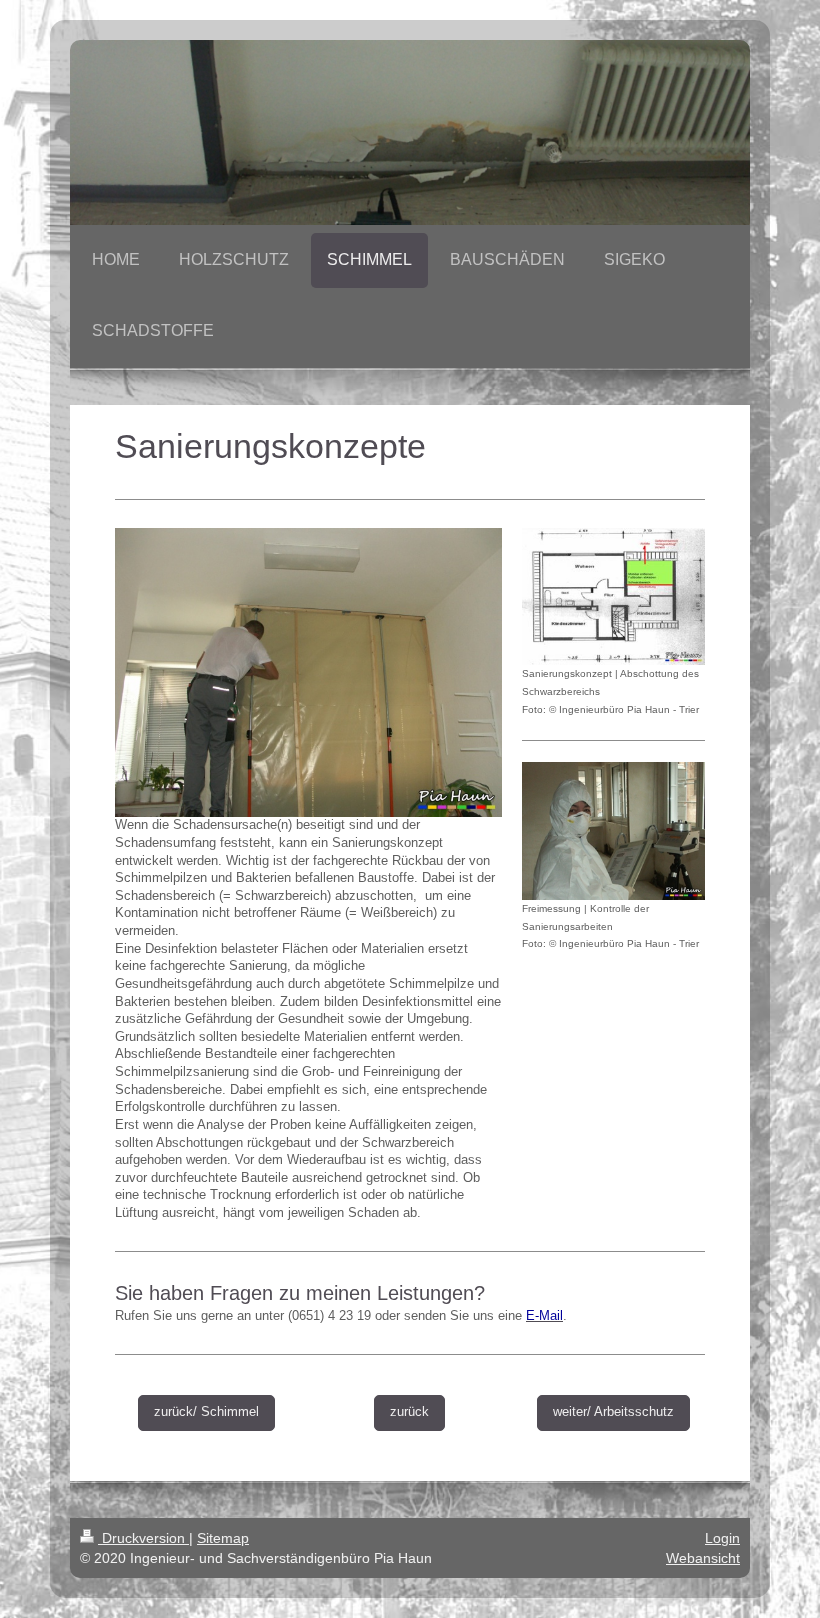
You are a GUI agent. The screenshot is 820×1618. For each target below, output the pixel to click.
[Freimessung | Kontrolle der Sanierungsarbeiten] (613, 831)
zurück (409, 1412)
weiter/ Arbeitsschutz (613, 1412)
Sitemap (223, 1538)
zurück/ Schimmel (206, 1412)
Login (722, 1538)
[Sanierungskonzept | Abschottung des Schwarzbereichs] (613, 597)
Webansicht (703, 1558)
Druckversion (143, 1538)
